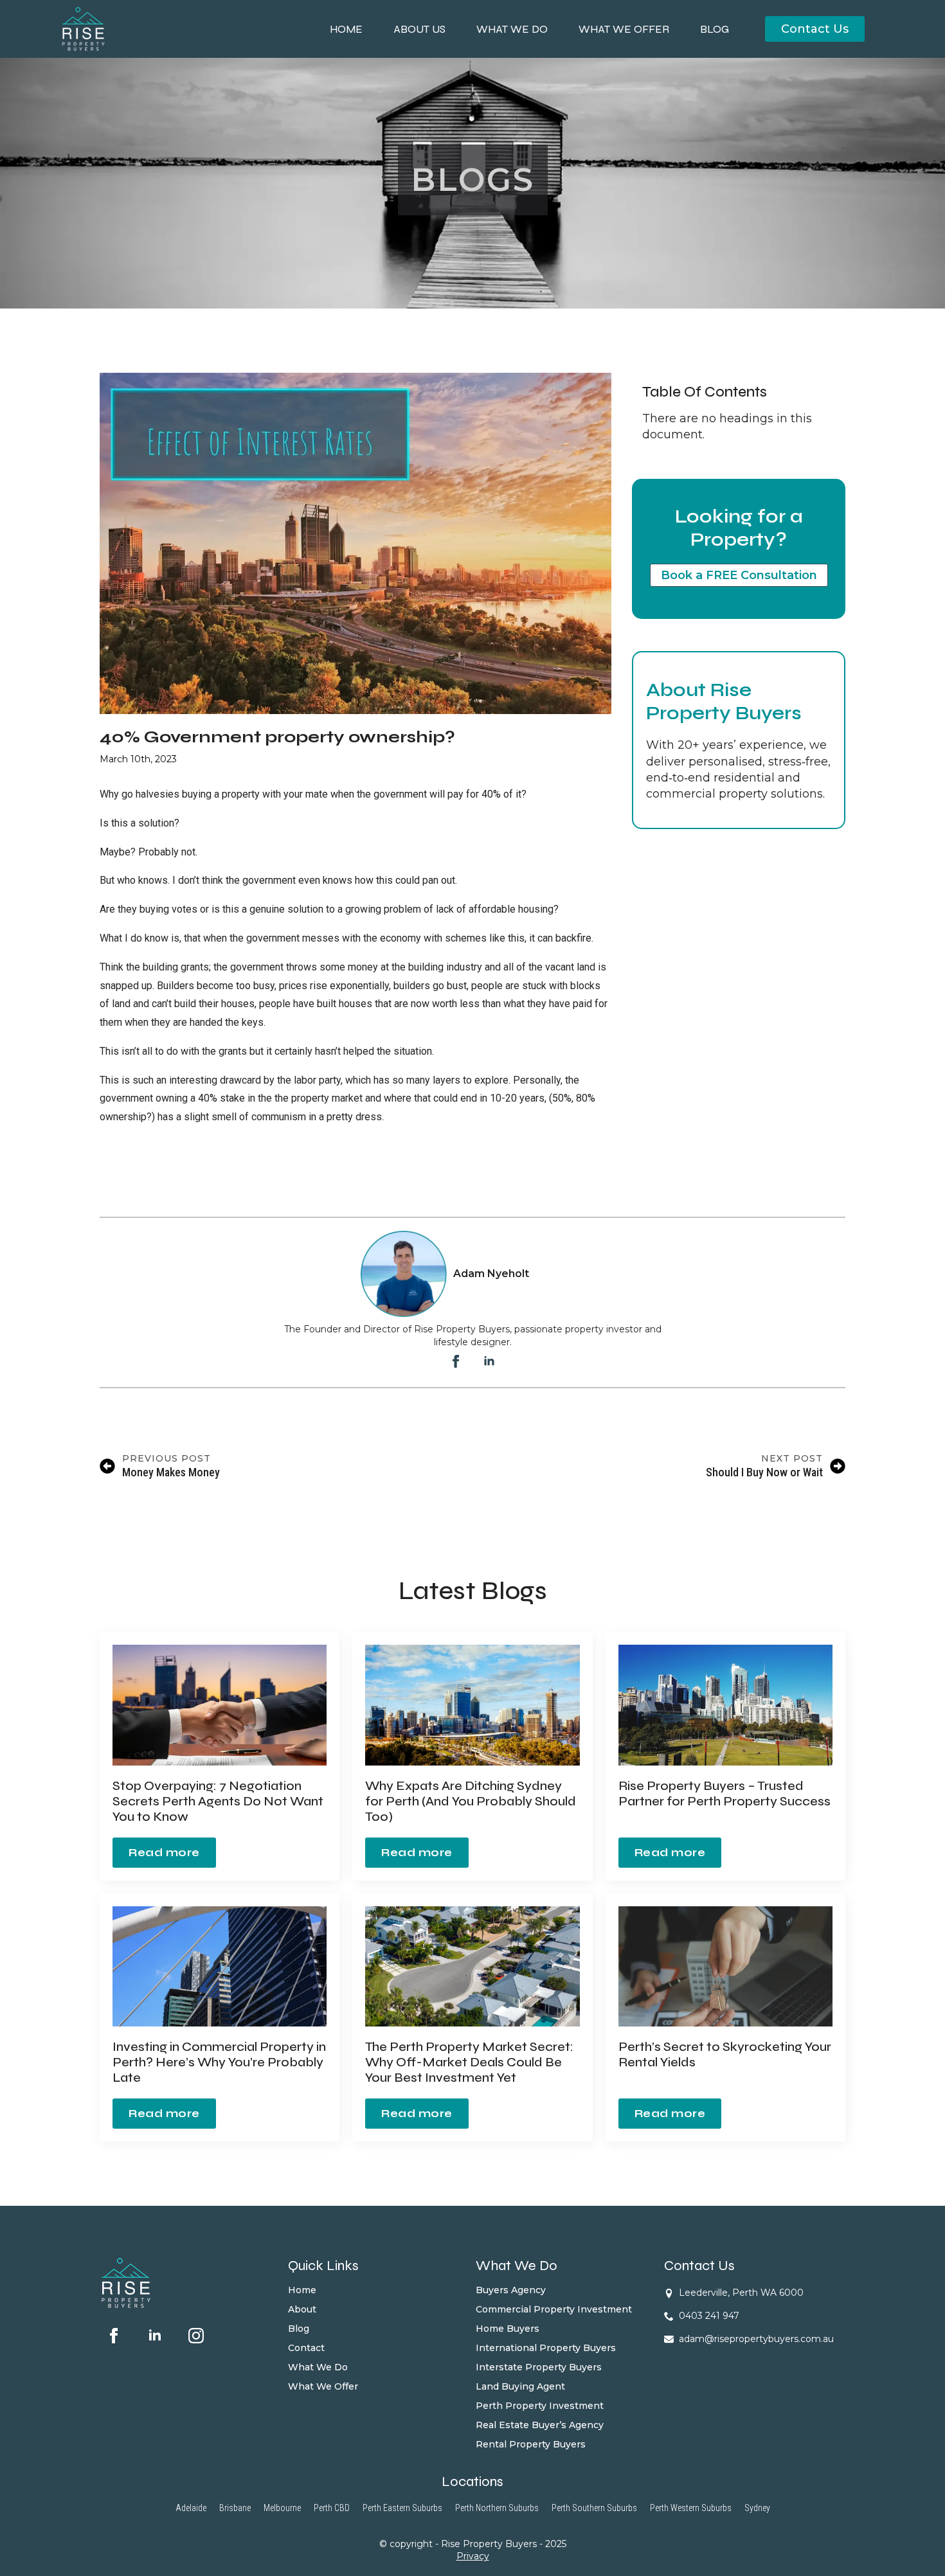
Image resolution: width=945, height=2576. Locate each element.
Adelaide (191, 2508)
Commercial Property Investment (554, 2310)
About (302, 2310)
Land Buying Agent (520, 2387)
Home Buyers (508, 2329)
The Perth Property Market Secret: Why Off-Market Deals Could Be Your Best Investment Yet (469, 2062)
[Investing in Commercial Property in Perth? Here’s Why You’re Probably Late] (220, 1966)
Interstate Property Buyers (539, 2368)
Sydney (757, 2508)
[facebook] (456, 1361)
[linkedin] (489, 1361)
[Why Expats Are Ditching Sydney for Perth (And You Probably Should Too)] (472, 1705)
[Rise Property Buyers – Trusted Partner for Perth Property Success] (725, 1705)
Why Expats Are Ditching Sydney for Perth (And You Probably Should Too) (471, 1802)
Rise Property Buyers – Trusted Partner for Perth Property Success (724, 1794)
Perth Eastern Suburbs (402, 2508)
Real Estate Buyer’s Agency (540, 2426)
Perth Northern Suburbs (497, 2508)
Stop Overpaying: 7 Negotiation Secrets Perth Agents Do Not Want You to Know (218, 1802)
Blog (715, 29)
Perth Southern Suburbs (594, 2508)
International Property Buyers (546, 2348)
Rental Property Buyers (531, 2445)
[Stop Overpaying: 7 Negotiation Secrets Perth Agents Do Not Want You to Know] (220, 1705)
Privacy (473, 2557)
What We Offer (624, 29)
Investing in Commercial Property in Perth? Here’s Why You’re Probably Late (219, 2062)
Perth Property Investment (540, 2406)
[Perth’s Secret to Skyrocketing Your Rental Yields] (725, 1967)
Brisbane (235, 2508)
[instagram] (196, 2336)
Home (346, 29)
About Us (419, 29)
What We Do (512, 29)
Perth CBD (332, 2508)
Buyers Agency (511, 2291)
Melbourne (282, 2508)
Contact (306, 2348)
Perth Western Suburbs (691, 2508)
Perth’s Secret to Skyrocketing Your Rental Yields (725, 2055)
